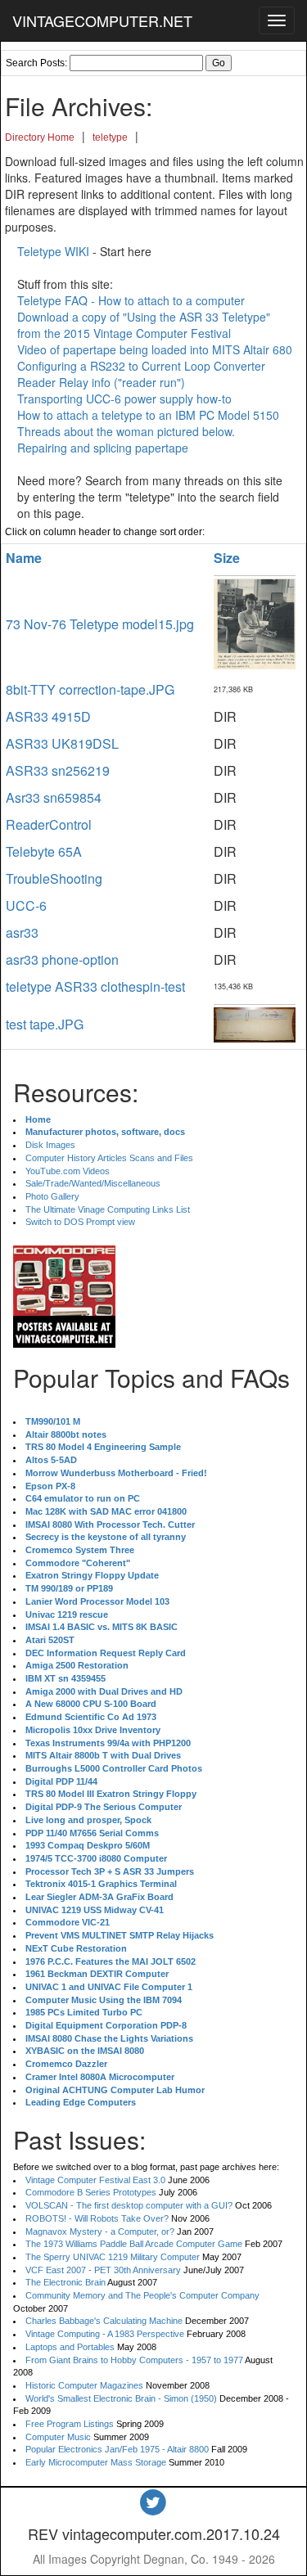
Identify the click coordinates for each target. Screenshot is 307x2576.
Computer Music (58, 2437)
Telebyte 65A (44, 851)
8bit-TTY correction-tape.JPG (90, 689)
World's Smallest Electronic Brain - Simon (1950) (121, 2398)
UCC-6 (26, 905)
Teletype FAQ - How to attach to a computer (131, 300)
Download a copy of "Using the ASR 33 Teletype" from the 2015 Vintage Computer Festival (144, 325)
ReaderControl (49, 824)
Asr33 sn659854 (54, 797)
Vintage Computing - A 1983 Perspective (105, 2334)
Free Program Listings (70, 2424)
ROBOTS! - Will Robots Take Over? (97, 2218)
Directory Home (40, 137)
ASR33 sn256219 (58, 770)
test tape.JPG (45, 1024)
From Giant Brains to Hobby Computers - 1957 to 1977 (134, 2360)
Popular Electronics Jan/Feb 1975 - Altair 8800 (117, 2449)
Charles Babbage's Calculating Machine (104, 2321)
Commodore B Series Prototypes (91, 2192)
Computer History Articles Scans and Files (109, 1158)
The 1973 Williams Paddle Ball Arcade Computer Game (134, 2244)
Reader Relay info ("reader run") (101, 382)
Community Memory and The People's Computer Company (142, 2295)
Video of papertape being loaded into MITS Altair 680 (155, 349)
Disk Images (50, 1145)
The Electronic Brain (65, 2282)
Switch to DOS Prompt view (80, 1222)
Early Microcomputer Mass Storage (96, 2462)
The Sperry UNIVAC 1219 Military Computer (113, 2257)
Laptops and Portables (70, 2347)
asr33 (22, 932)
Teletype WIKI (53, 251)
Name (24, 558)
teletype (110, 137)
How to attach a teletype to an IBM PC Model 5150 (148, 415)
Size (227, 558)
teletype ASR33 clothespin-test (95, 986)
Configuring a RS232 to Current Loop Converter (141, 366)
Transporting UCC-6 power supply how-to (124, 399)
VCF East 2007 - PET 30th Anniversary (103, 2270)
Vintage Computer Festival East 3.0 (95, 2180)
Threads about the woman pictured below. (126, 431)
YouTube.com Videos (68, 1171)
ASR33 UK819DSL (62, 743)
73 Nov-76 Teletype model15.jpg (100, 624)
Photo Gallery (52, 1196)
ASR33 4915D (48, 716)
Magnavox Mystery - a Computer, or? (100, 2231)
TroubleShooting (54, 878)
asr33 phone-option (62, 959)
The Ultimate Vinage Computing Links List (108, 1209)
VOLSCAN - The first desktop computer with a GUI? (129, 2205)
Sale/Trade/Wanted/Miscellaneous (93, 1183)
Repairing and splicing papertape (103, 448)
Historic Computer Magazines (84, 2385)
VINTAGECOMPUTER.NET (102, 20)
